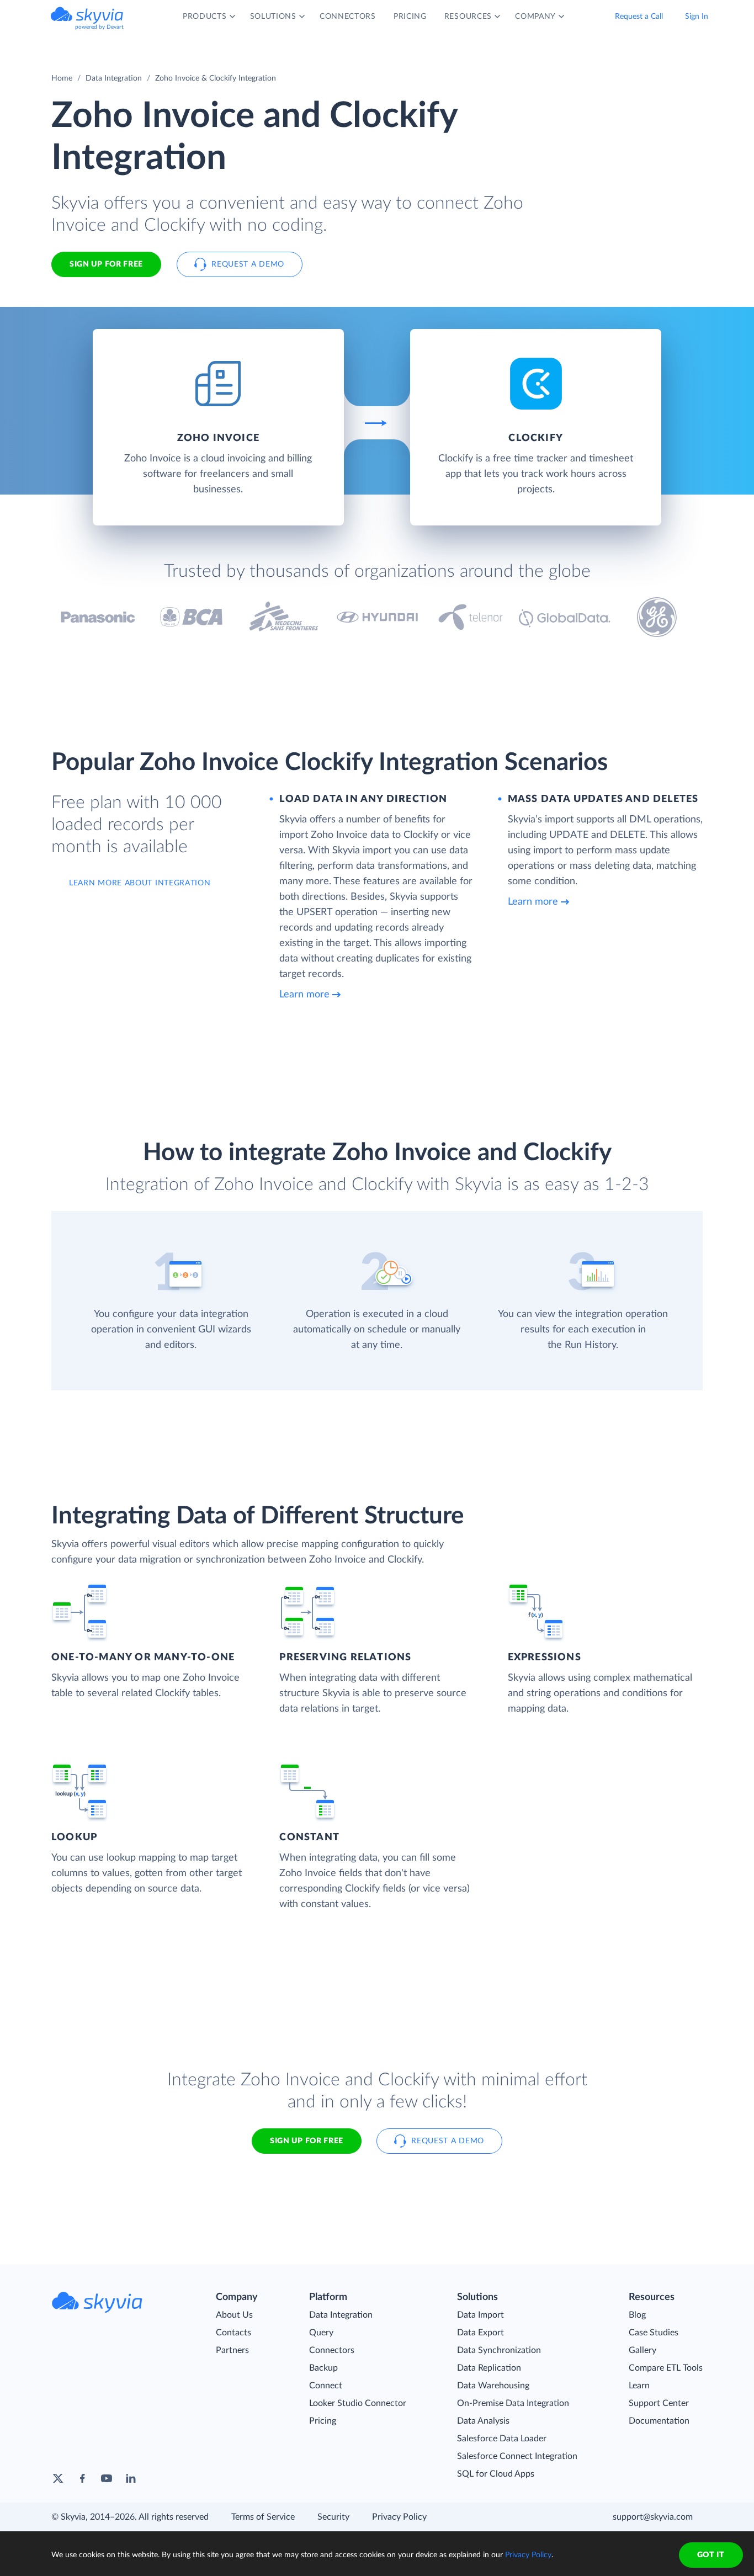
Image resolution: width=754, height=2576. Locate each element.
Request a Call (639, 17)
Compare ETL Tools (666, 2368)
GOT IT (711, 2555)
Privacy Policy (399, 2517)
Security (333, 2517)
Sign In (697, 17)
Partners (232, 2350)
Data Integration (114, 78)
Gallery (643, 2350)
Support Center (659, 2403)
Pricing (323, 2421)
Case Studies (654, 2333)
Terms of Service (263, 2517)
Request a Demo (248, 264)
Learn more (304, 995)
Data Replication (489, 2368)
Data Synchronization (499, 2350)
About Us (234, 2315)
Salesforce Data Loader (502, 2439)
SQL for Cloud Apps (496, 2474)
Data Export (480, 2333)
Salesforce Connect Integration (517, 2456)
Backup (323, 2368)
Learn (639, 2386)
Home (62, 78)
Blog (637, 2315)
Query (321, 2333)
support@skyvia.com (653, 2517)
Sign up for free (307, 2141)
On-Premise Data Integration (513, 2403)
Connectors (332, 2350)
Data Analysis (483, 2421)
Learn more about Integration (140, 883)
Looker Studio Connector (358, 2403)
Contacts (233, 2333)
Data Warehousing (493, 2386)
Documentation (659, 2421)
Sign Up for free (106, 264)
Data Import (480, 2315)
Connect (326, 2386)
